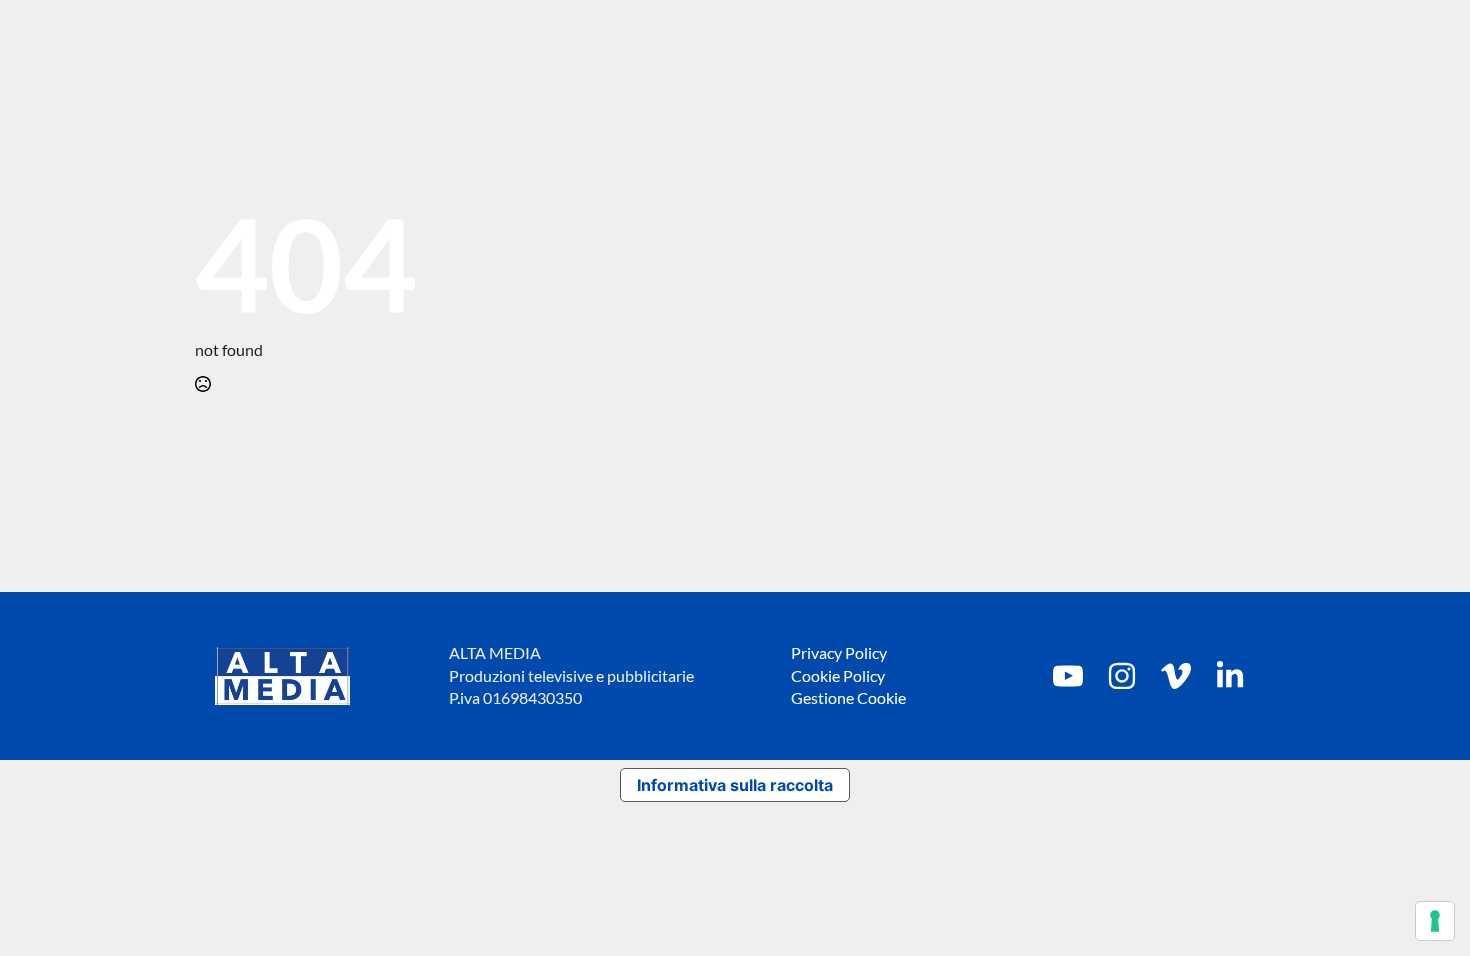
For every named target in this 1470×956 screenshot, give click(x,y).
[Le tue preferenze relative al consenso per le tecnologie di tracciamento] (1435, 921)
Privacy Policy (839, 652)
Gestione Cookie (848, 697)
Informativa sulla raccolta (735, 785)
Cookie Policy (838, 675)
